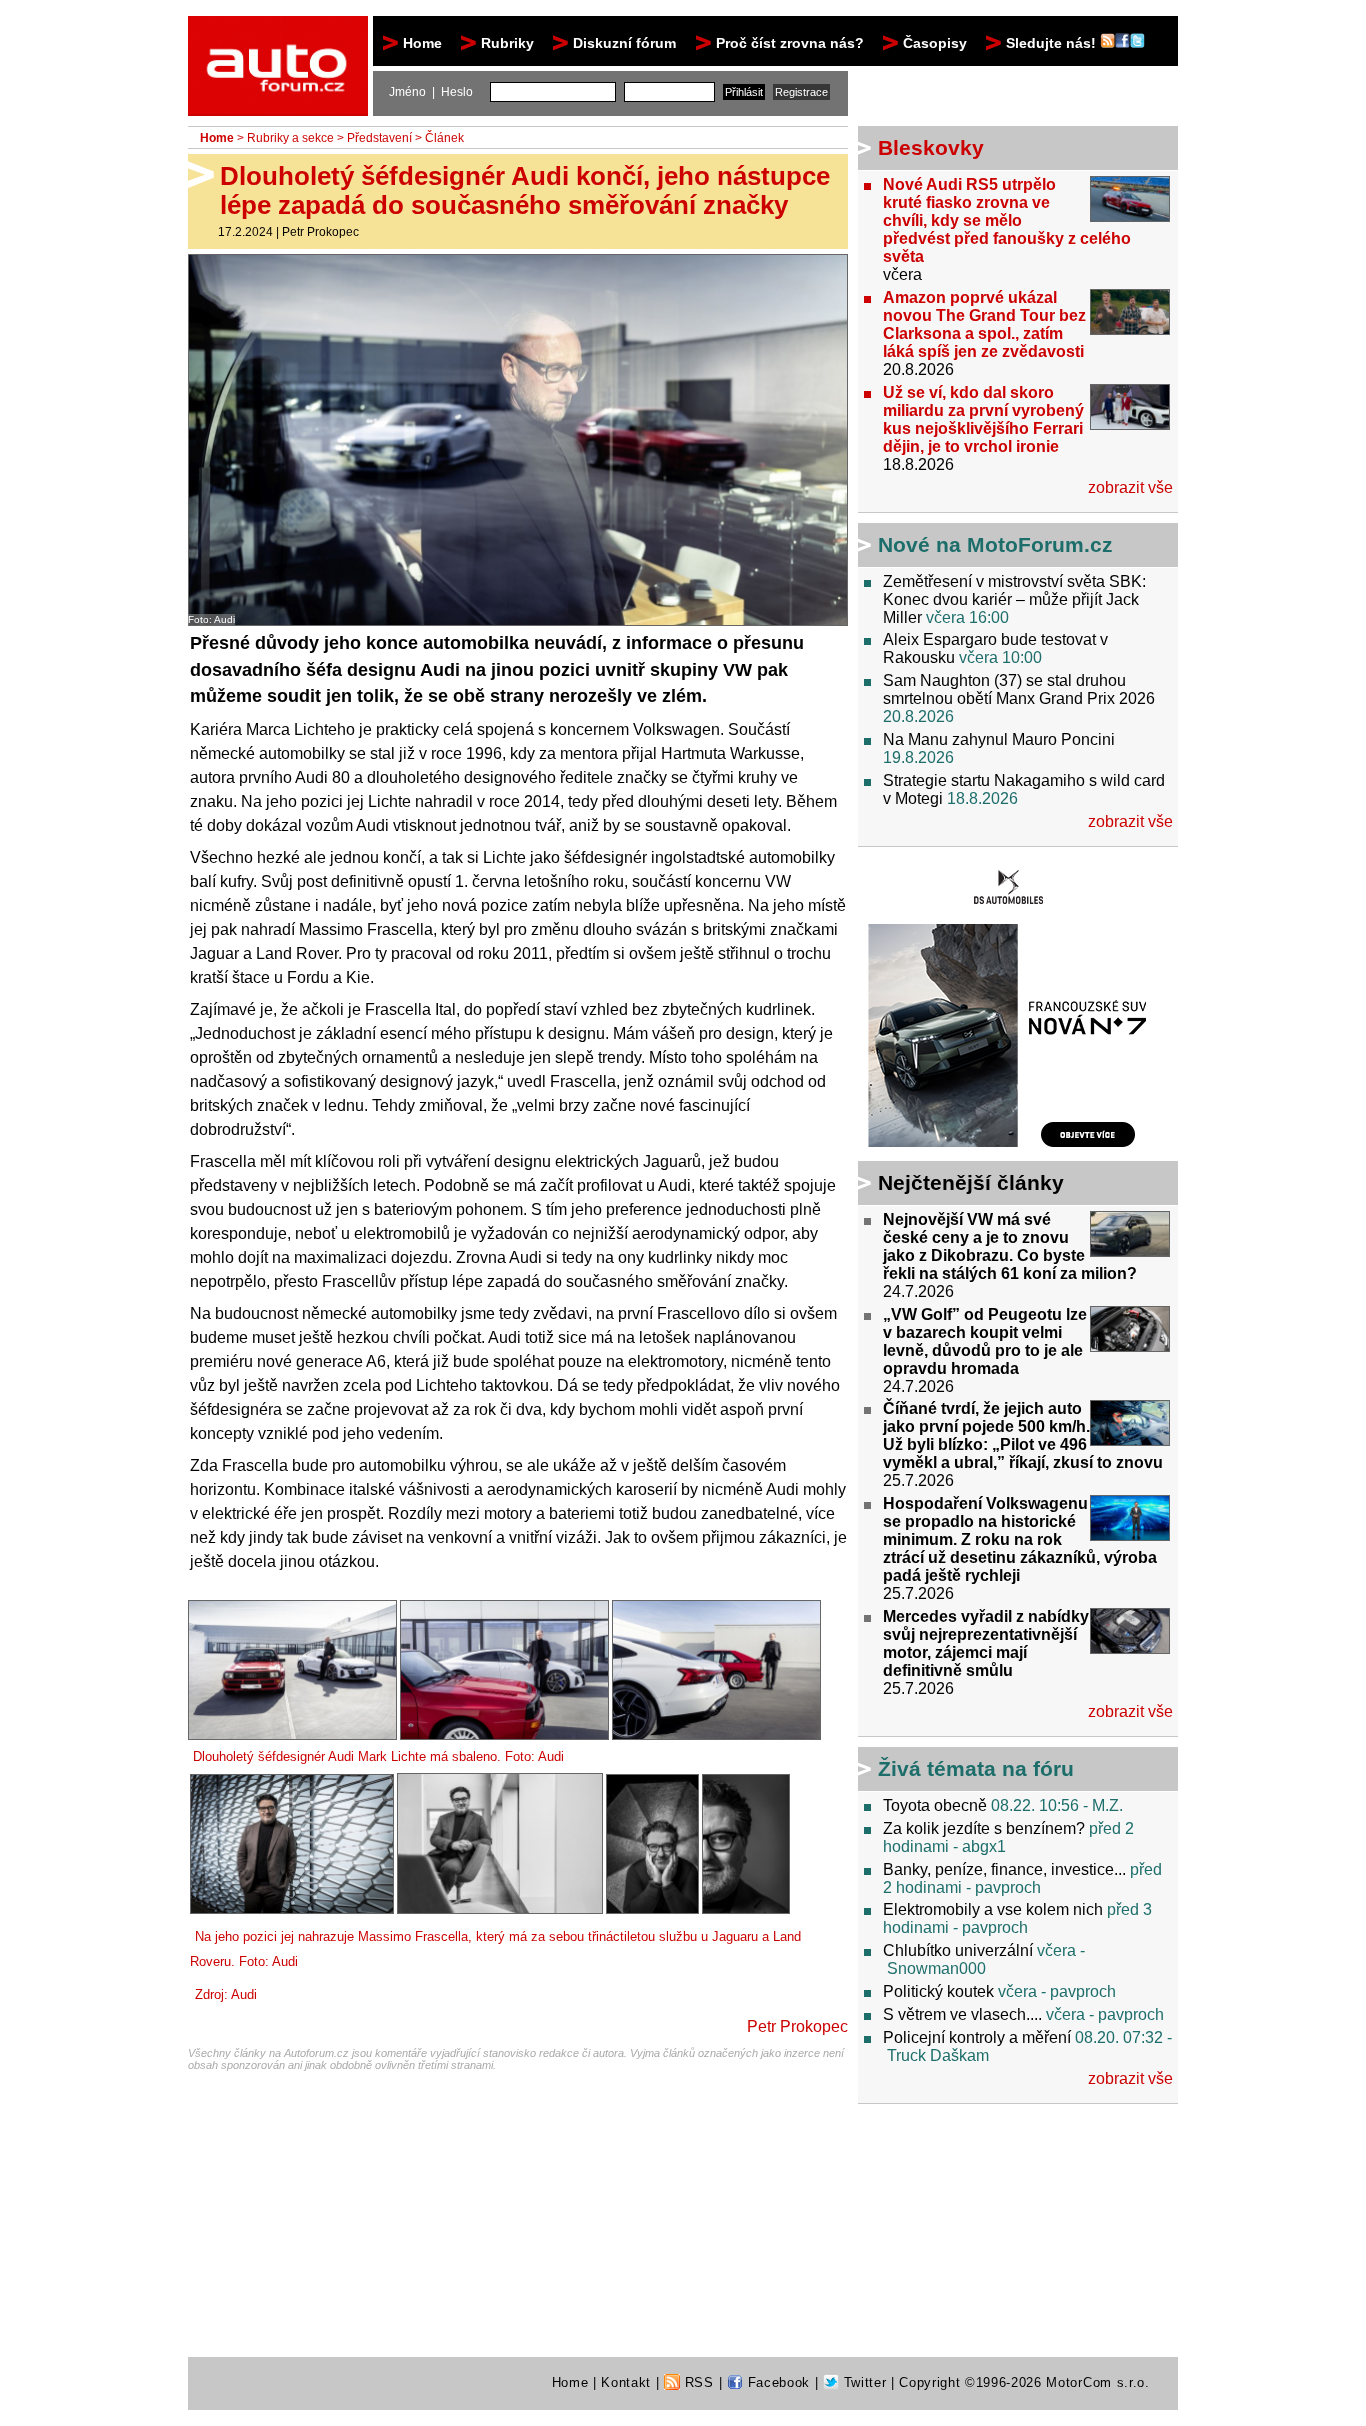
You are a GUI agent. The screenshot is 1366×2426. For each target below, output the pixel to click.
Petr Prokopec (320, 232)
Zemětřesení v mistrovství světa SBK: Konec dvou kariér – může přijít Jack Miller (1014, 599)
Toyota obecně (935, 1805)
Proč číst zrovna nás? (790, 43)
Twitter (862, 2382)
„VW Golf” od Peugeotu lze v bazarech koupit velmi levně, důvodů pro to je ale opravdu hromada (985, 1341)
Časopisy (935, 43)
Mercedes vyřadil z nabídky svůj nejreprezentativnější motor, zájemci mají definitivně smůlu (986, 1643)
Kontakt (626, 2382)
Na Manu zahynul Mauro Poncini (999, 739)
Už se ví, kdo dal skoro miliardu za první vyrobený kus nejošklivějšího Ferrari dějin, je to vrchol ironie (983, 419)
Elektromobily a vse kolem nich (993, 1909)
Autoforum (279, 34)
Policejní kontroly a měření (977, 2037)
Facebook (776, 2382)
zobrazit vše (1130, 487)
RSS (697, 2382)
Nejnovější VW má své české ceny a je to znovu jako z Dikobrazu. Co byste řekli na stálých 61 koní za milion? (1010, 1246)
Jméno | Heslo (431, 92)
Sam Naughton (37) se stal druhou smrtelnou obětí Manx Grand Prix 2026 (1019, 689)
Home (422, 43)
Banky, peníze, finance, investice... (1004, 1869)
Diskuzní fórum (624, 43)
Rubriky (507, 43)
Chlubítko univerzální (958, 1950)
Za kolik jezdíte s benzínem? (984, 1828)
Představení (379, 138)
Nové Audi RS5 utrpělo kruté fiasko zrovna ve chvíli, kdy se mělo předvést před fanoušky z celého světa (1007, 220)
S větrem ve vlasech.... (962, 2014)
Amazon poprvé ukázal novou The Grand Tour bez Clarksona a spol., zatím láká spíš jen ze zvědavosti (984, 324)
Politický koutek (938, 1991)
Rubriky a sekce (290, 138)
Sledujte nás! (1053, 43)
